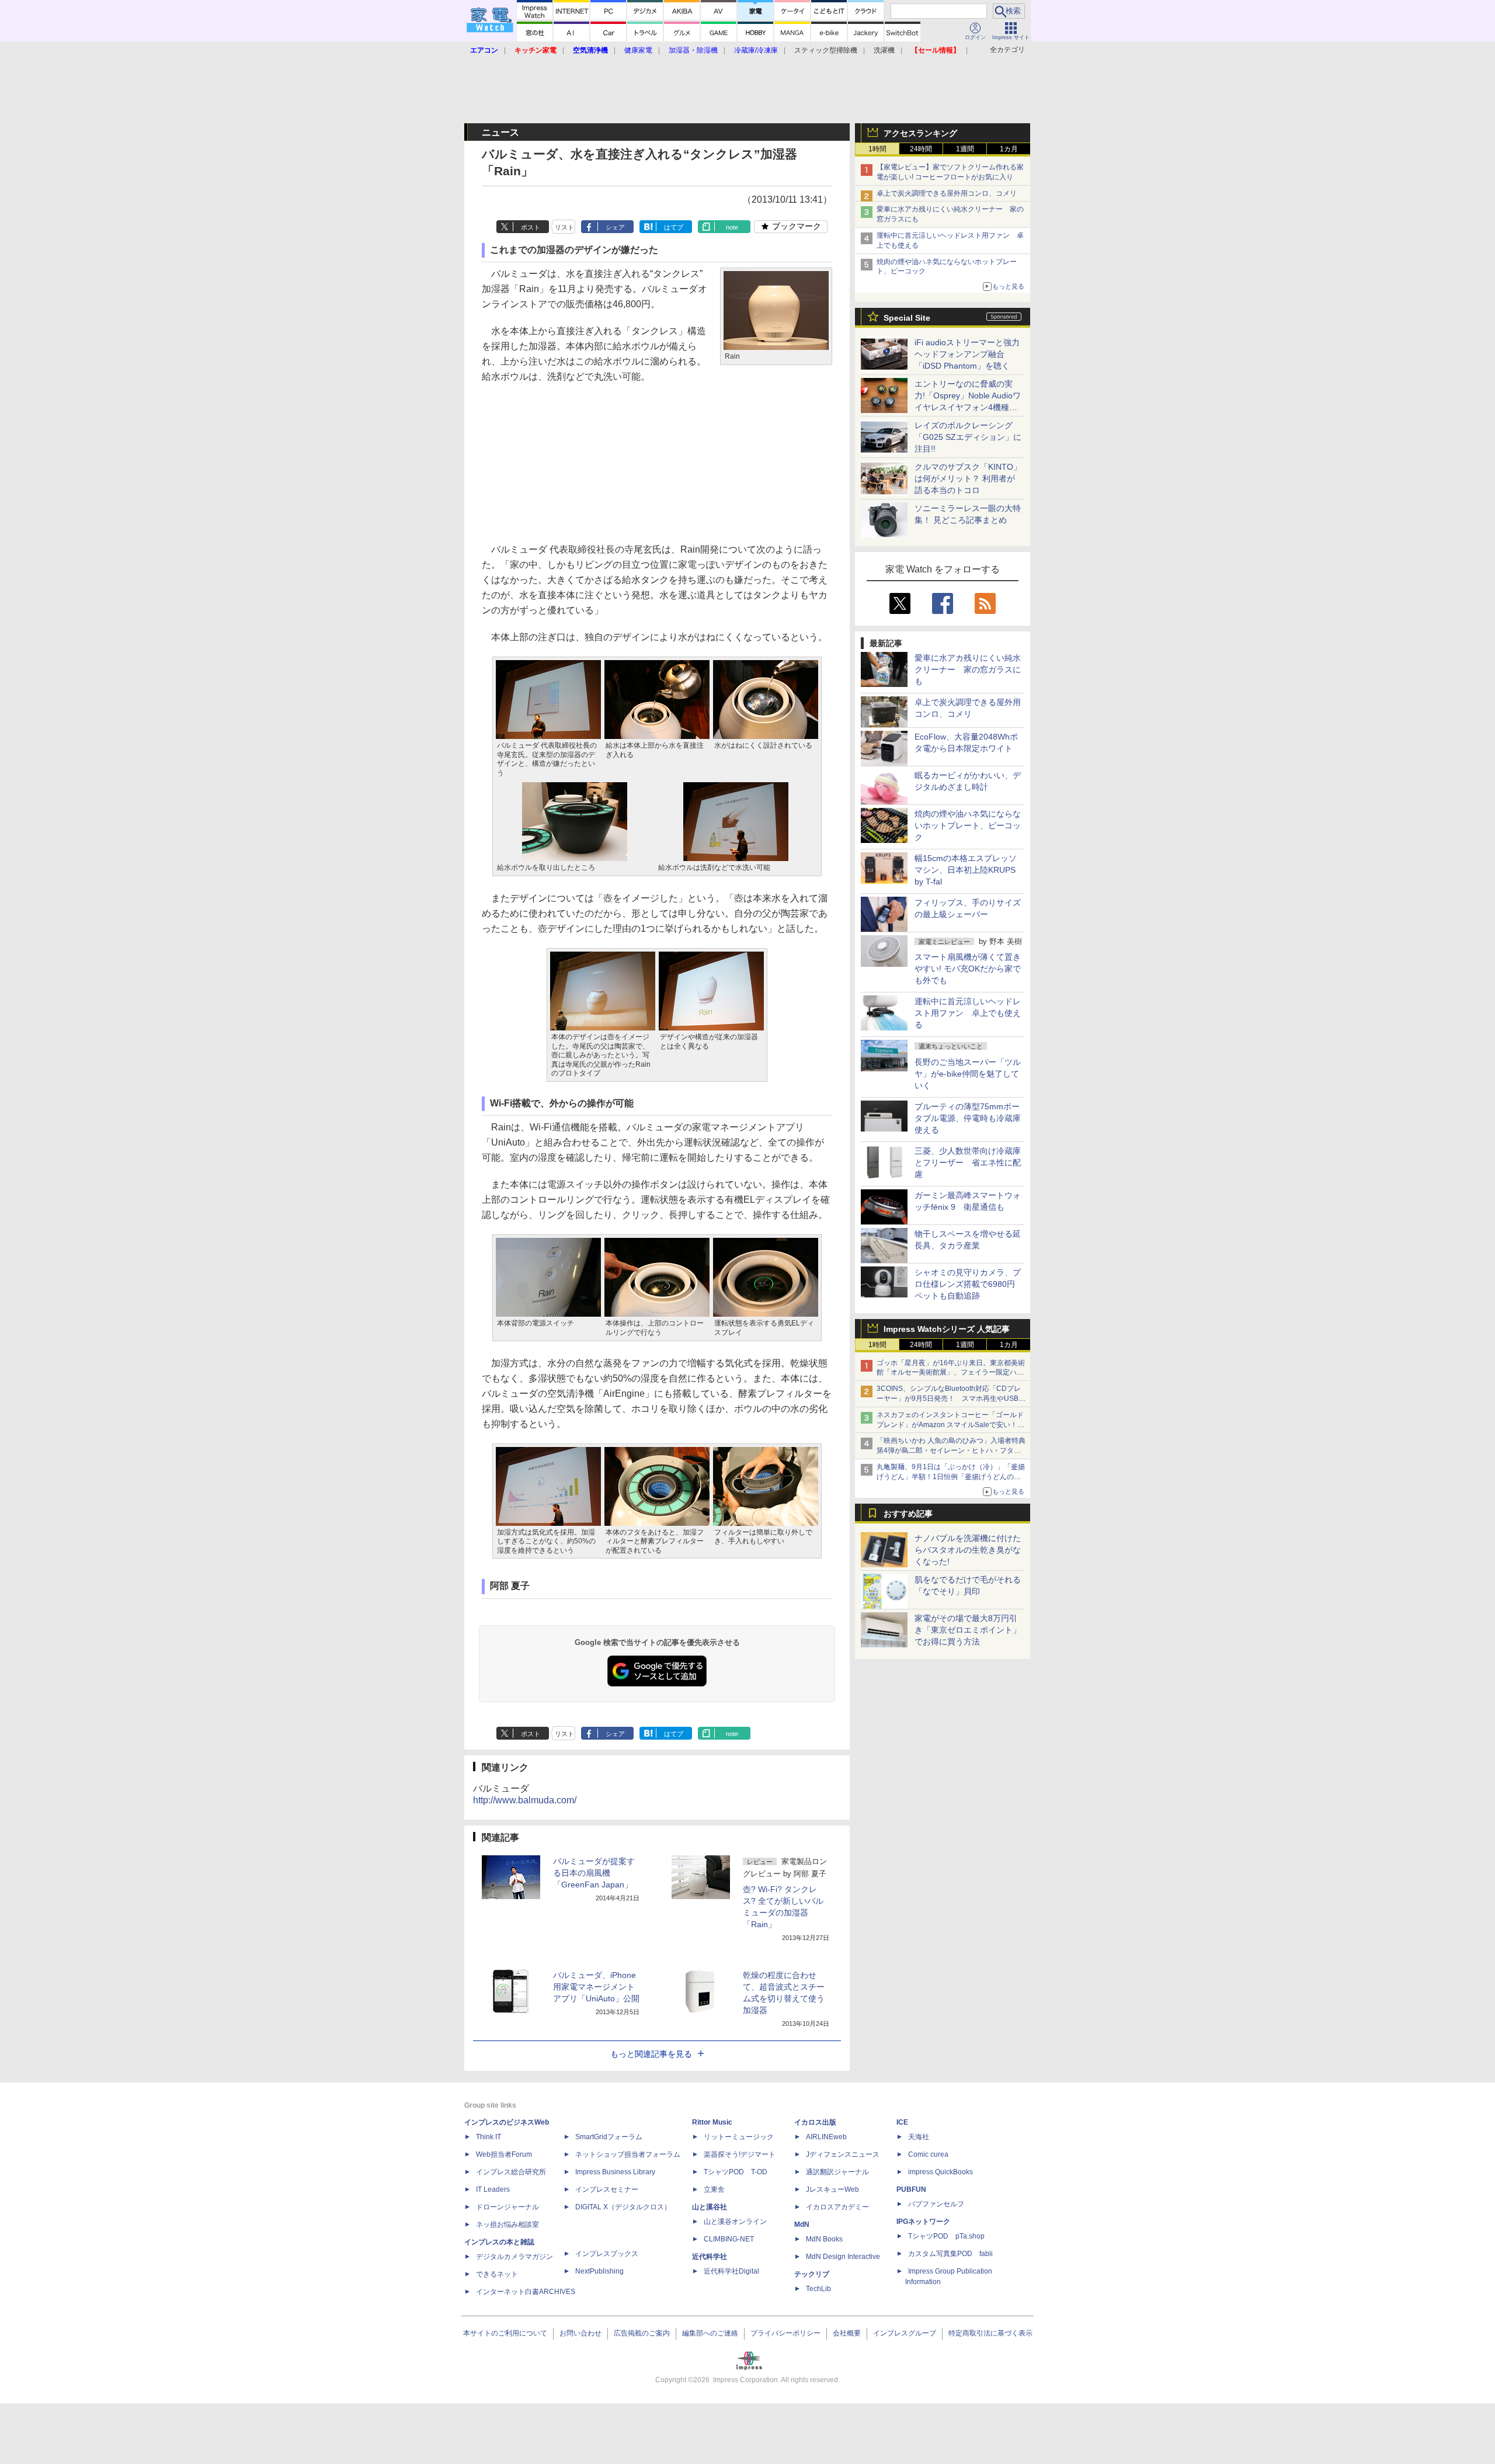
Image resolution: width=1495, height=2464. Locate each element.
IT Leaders (493, 2189)
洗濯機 (884, 50)
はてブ (674, 227)
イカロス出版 (815, 2122)
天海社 (919, 2137)
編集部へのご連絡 (710, 2333)
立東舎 (714, 2189)
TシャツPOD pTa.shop (946, 2236)
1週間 (965, 149)
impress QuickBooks (941, 2172)
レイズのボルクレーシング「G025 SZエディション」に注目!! (968, 437)
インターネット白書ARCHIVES (526, 2292)
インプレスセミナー (607, 2189)
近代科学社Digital (731, 2271)
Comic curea (928, 2154)
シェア (615, 227)
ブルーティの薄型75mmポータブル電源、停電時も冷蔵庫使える (968, 1118)
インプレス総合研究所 (511, 2172)
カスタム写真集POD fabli (950, 2254)
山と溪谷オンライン (735, 2222)
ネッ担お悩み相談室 (507, 2224)
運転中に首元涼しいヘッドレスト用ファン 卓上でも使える (968, 1013)
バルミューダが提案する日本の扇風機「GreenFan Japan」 (594, 1873)
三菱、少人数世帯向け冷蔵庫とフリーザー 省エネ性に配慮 (968, 1162)
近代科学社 (710, 2257)
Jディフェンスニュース (843, 2154)
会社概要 (847, 2333)
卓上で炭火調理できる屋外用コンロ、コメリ (947, 193)
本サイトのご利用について (505, 2333)
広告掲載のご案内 (642, 2333)
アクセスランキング (920, 133)
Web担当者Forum (504, 2154)
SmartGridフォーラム (609, 2137)
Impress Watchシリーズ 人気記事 (947, 1329)
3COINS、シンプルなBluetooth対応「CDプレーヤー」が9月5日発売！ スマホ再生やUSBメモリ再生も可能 (951, 1398)
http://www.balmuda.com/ (525, 1800)
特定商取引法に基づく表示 (990, 2333)
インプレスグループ (905, 2333)
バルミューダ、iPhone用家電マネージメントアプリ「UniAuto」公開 (596, 1987)
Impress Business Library (615, 2172)
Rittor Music (712, 2122)
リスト (564, 227)
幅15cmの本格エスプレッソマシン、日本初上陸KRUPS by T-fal (966, 870)
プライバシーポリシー (785, 2333)
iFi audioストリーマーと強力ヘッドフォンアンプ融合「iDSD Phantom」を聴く (967, 354)
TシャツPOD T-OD (736, 2172)
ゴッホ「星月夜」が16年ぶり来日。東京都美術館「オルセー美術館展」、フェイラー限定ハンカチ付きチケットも (951, 1373)
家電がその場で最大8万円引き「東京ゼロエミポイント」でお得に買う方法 (968, 1630)
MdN (802, 2224)
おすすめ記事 (908, 1514)
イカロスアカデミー (837, 2207)
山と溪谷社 (710, 2207)
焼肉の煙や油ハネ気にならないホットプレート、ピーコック (968, 825)
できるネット (497, 2274)
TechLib (818, 2289)
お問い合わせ (580, 2333)
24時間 (921, 149)
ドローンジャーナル (507, 2207)
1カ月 (1009, 149)
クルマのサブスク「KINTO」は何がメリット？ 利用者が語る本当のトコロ (968, 478)
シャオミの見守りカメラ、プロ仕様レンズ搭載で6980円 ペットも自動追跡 (969, 1284)
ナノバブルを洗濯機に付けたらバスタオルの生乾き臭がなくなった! (968, 1550)
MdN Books (824, 2239)
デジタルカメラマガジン (514, 2257)
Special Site (907, 318)
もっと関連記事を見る (651, 2054)
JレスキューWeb (832, 2189)
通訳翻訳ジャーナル (837, 2172)
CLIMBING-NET (729, 2239)
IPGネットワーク (923, 2222)
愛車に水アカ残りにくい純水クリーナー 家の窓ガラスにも (968, 669)
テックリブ (812, 2274)
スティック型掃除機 (826, 50)
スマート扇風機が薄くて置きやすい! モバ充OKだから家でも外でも (968, 969)
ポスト (531, 227)
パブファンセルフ (936, 2204)
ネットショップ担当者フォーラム (628, 2154)
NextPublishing (599, 2271)
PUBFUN (911, 2189)
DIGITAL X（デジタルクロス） (623, 2207)
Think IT (489, 2137)
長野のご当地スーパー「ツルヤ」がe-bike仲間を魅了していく (968, 1074)
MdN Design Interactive (843, 2257)
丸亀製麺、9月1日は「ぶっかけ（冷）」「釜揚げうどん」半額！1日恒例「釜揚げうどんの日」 (951, 1477)
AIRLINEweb (826, 2137)
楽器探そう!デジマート (740, 2154)
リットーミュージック (739, 2137)
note (732, 227)
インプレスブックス (607, 2254)
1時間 (877, 149)
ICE (902, 2122)
